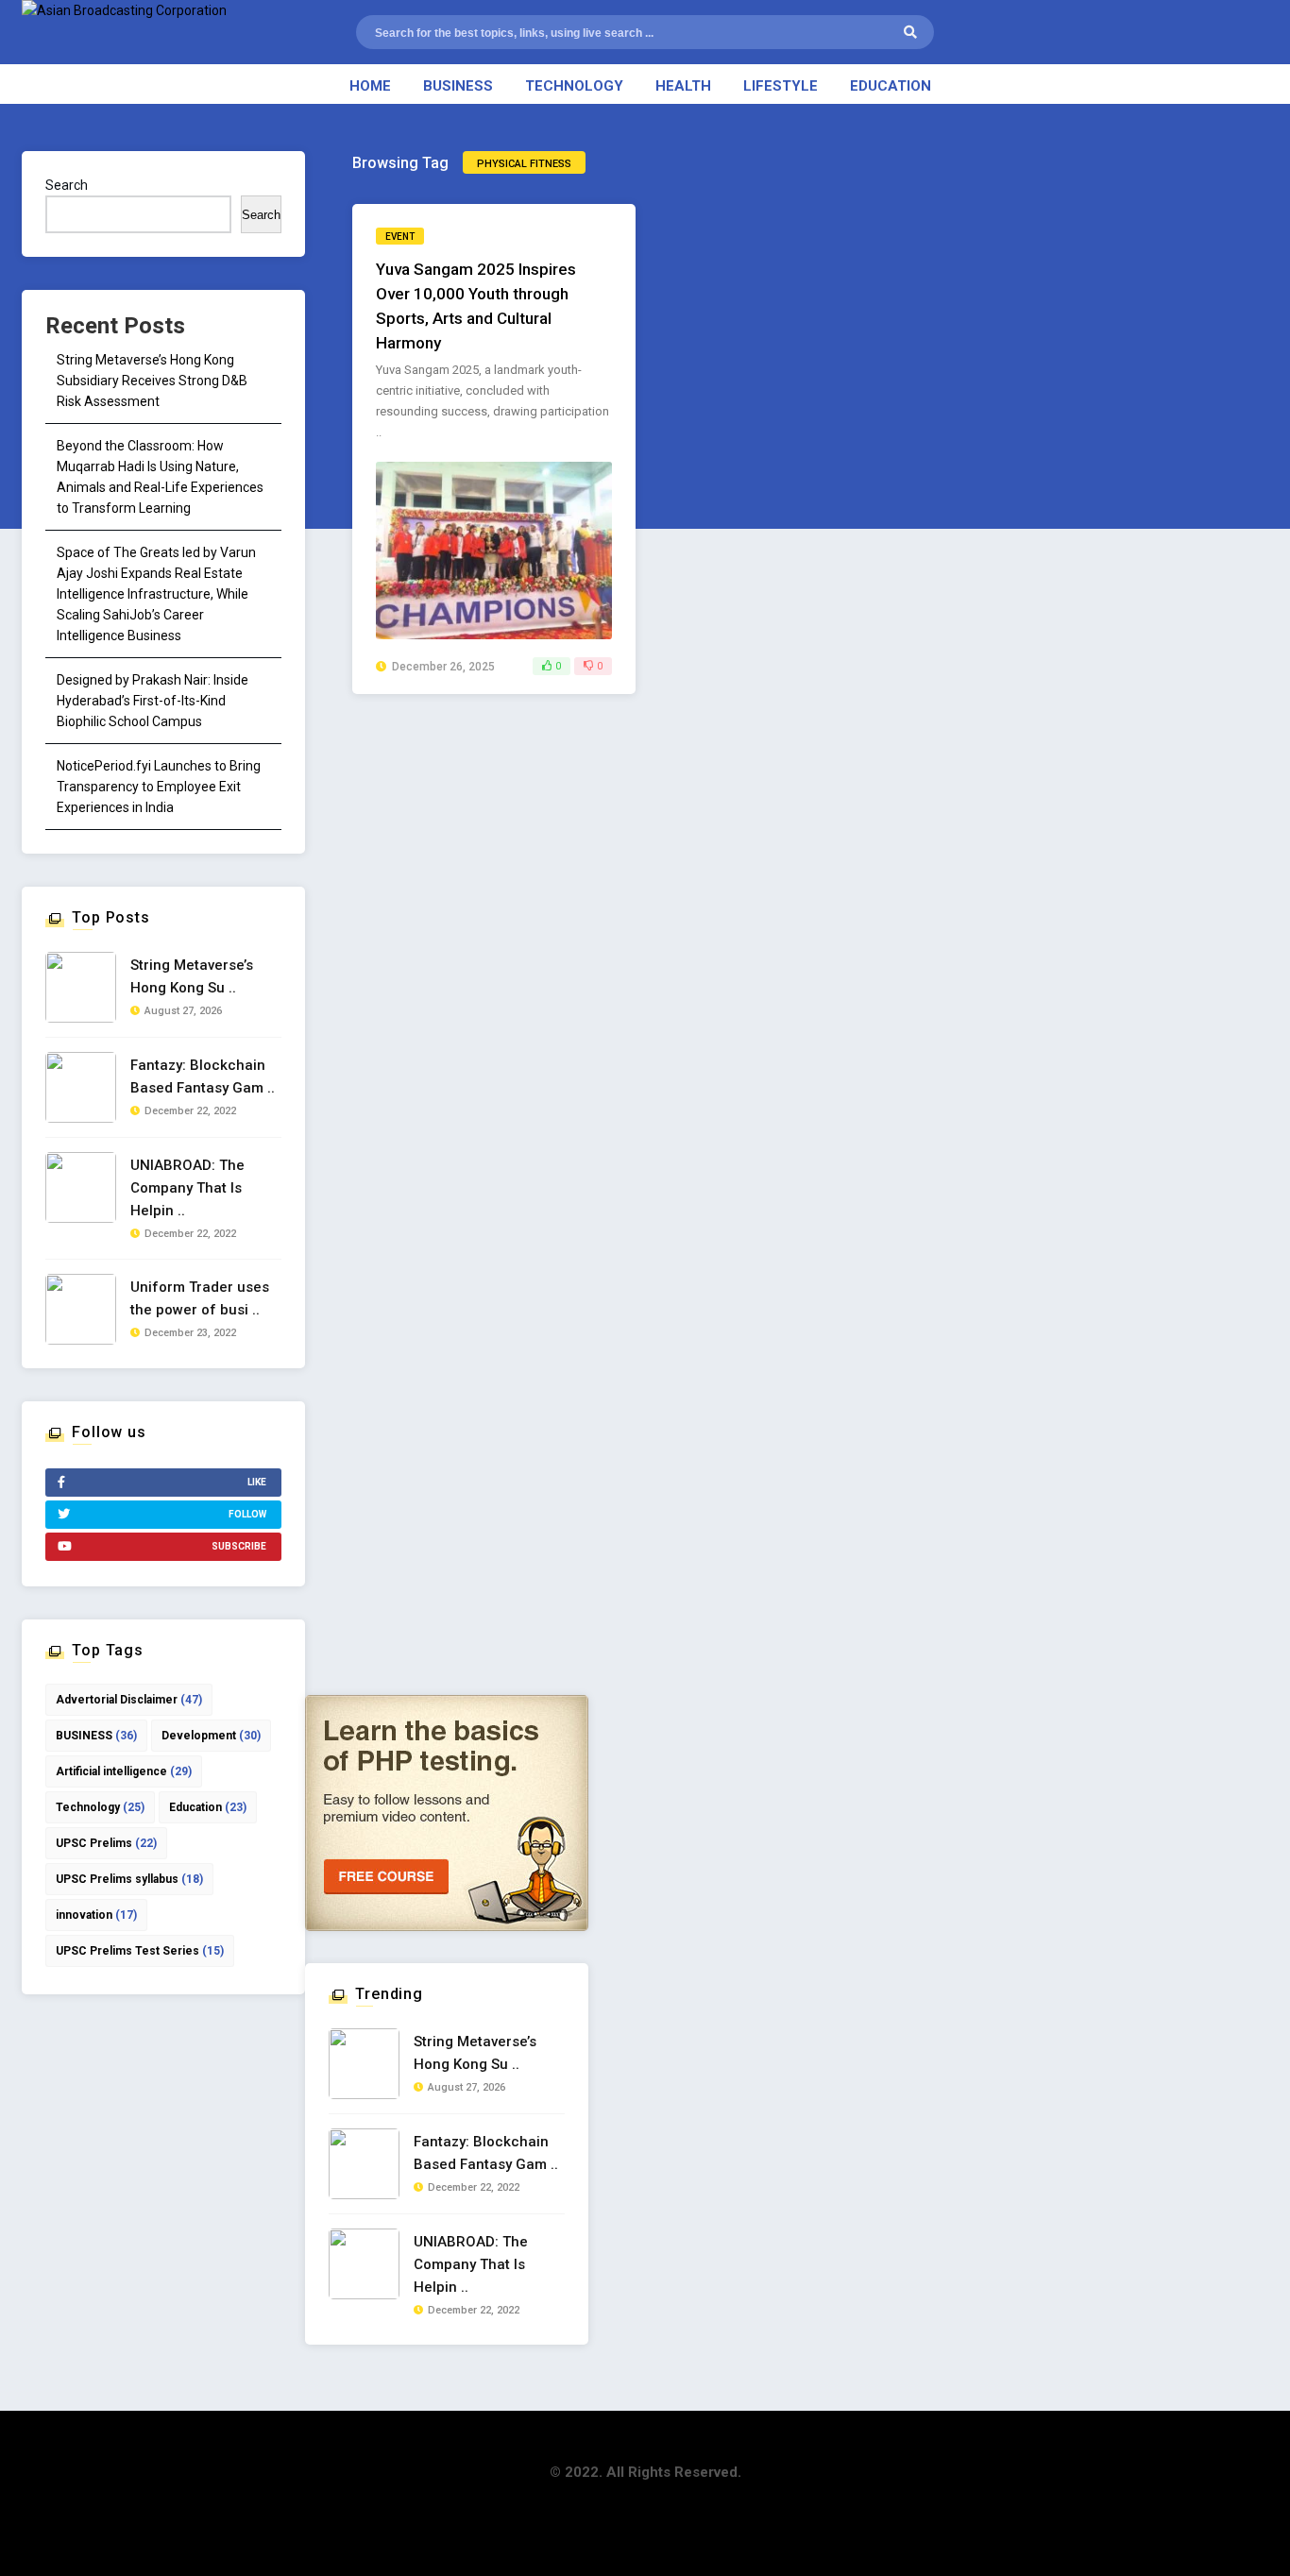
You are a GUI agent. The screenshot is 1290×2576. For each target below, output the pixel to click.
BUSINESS (96, 1736)
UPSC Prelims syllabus (129, 1879)
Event (400, 237)
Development (211, 1736)
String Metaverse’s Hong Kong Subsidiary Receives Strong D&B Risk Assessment (152, 381)
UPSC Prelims (106, 1843)
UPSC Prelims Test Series (140, 1951)
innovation (96, 1915)
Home (370, 86)
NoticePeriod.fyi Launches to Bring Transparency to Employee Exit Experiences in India (159, 787)
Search (67, 185)
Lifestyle (781, 86)
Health (683, 86)
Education (891, 86)
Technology (574, 86)
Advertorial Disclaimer (129, 1700)
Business (458, 86)
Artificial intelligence (124, 1771)
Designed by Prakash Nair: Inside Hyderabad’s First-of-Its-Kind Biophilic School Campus (153, 701)
